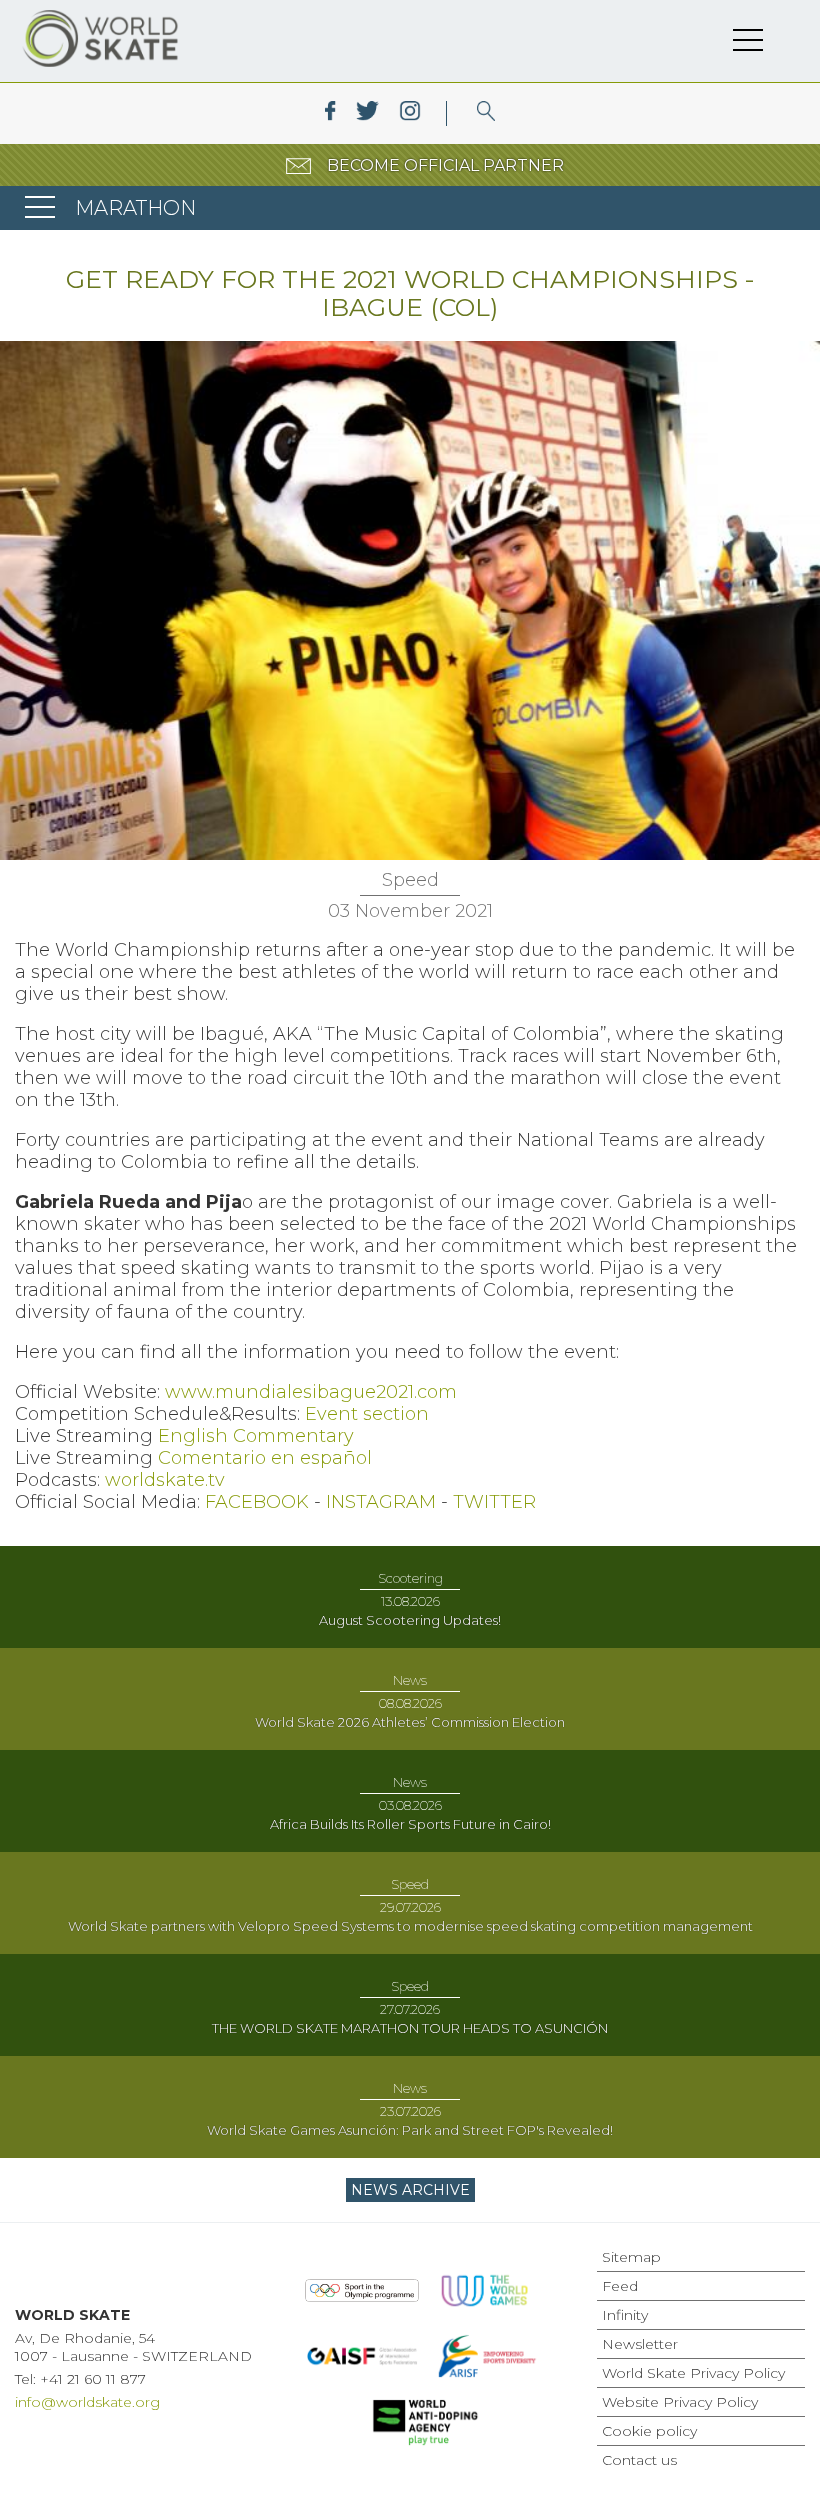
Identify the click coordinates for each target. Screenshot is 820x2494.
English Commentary (256, 1436)
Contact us (639, 2460)
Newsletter (640, 2344)
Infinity (625, 2315)
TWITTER (494, 1502)
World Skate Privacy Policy (693, 2373)
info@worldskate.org (87, 2402)
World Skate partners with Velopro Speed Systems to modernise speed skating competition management (410, 1926)
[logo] (486, 113)
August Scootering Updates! (410, 1620)
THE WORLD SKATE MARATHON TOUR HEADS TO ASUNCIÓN (410, 2028)
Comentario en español (265, 1458)
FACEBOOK (257, 1502)
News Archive (410, 2190)
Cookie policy (649, 2431)
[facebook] (330, 113)
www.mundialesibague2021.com (311, 1392)
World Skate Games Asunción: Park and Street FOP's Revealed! (410, 2130)
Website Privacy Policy (680, 2402)
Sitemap (631, 2257)
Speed (410, 880)
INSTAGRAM (381, 1502)
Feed (620, 2286)
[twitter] (367, 113)
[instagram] (409, 113)
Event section (367, 1414)
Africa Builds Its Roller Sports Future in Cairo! (410, 1824)
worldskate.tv (165, 1480)
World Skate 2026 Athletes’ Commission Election (410, 1722)
